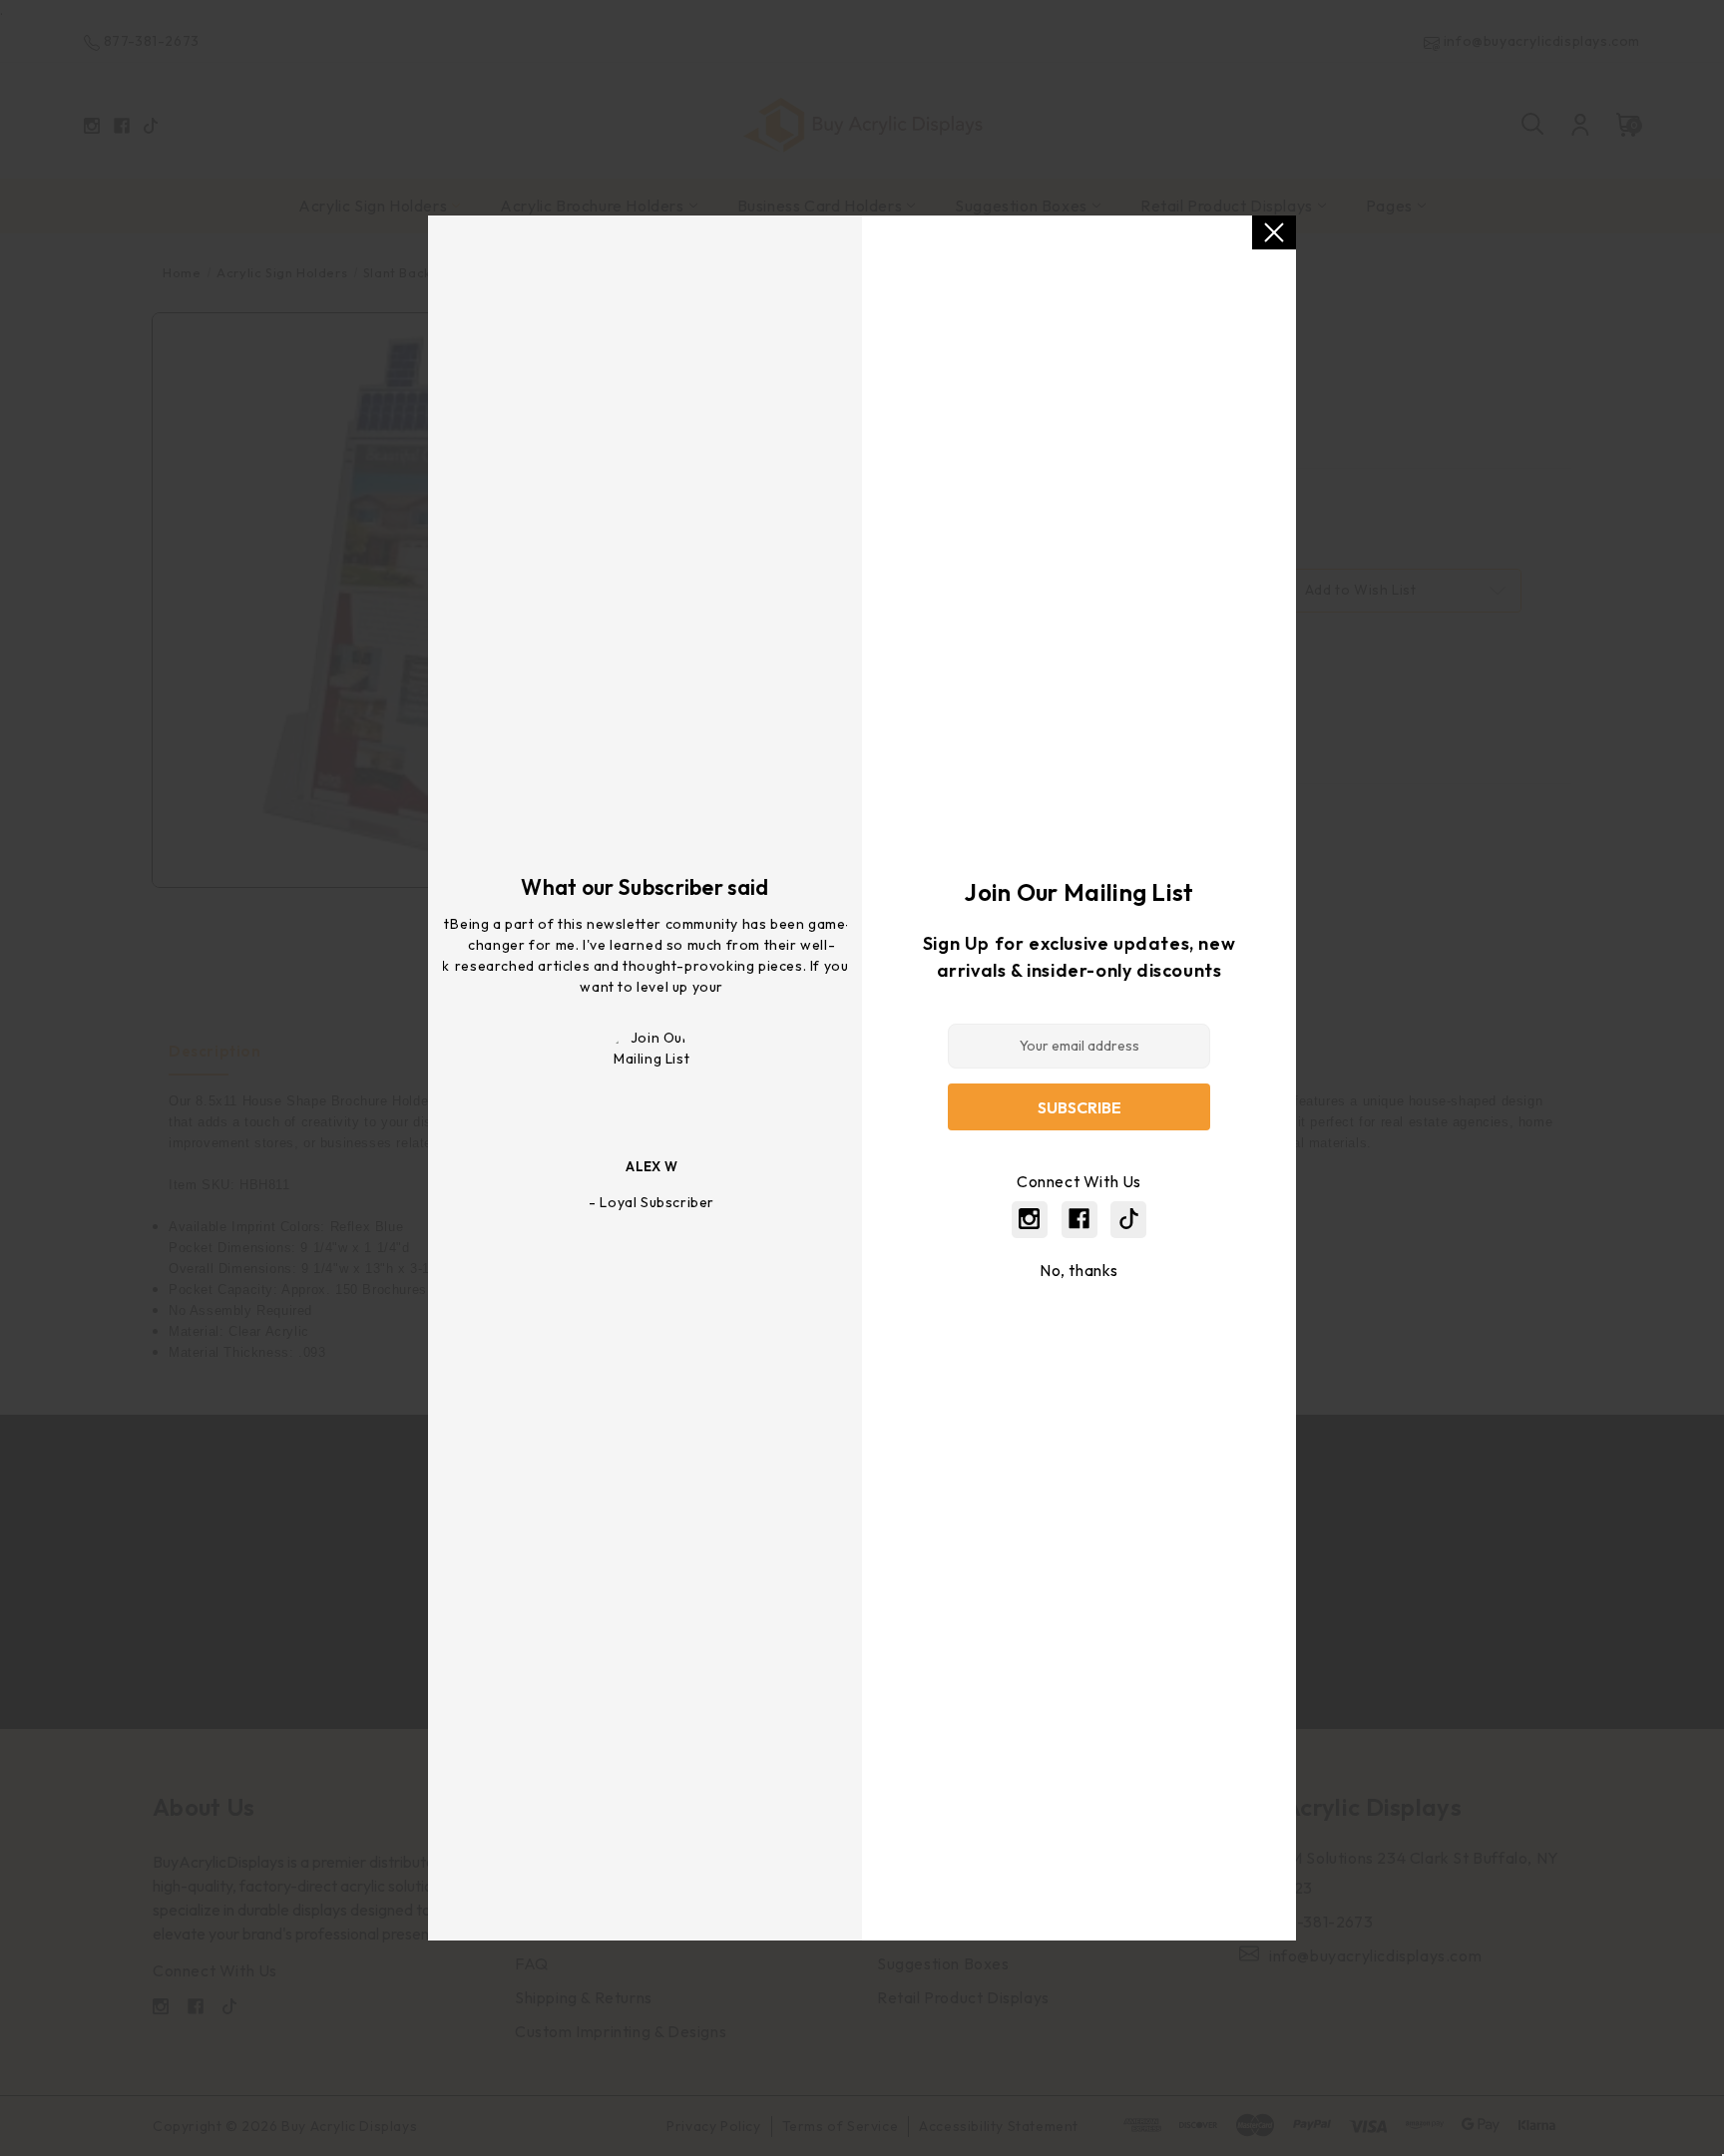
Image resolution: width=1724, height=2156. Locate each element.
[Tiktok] (1129, 1219)
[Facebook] (1079, 1219)
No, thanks (1079, 1270)
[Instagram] (1029, 1219)
